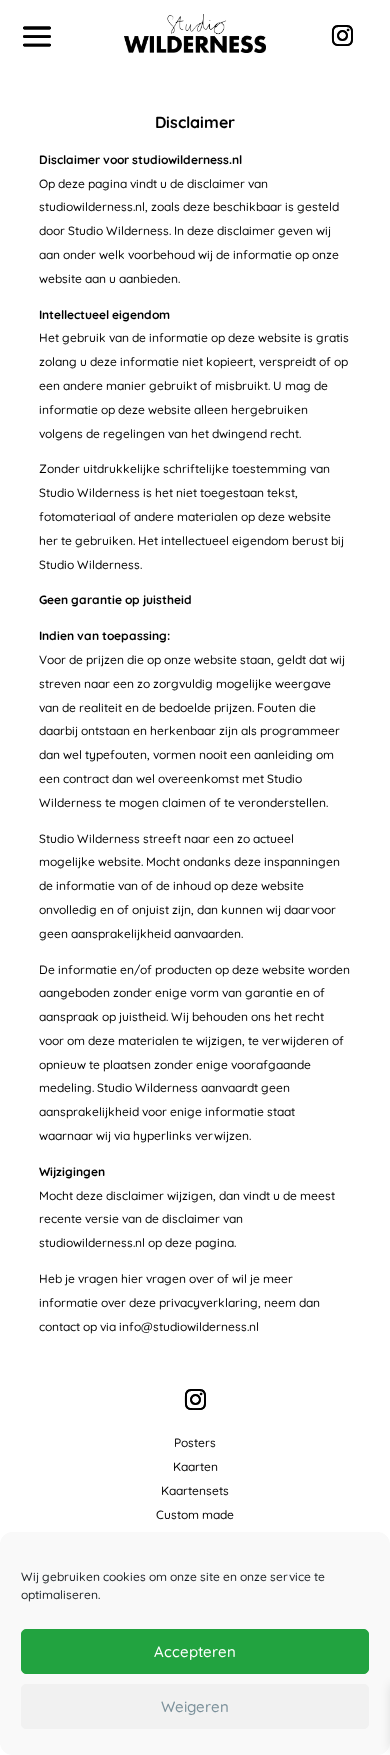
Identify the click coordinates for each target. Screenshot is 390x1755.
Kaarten (195, 1466)
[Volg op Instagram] (342, 36)
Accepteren (195, 1651)
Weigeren (195, 1706)
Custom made (195, 1514)
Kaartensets (195, 1490)
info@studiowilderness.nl (189, 1326)
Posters (195, 1442)
